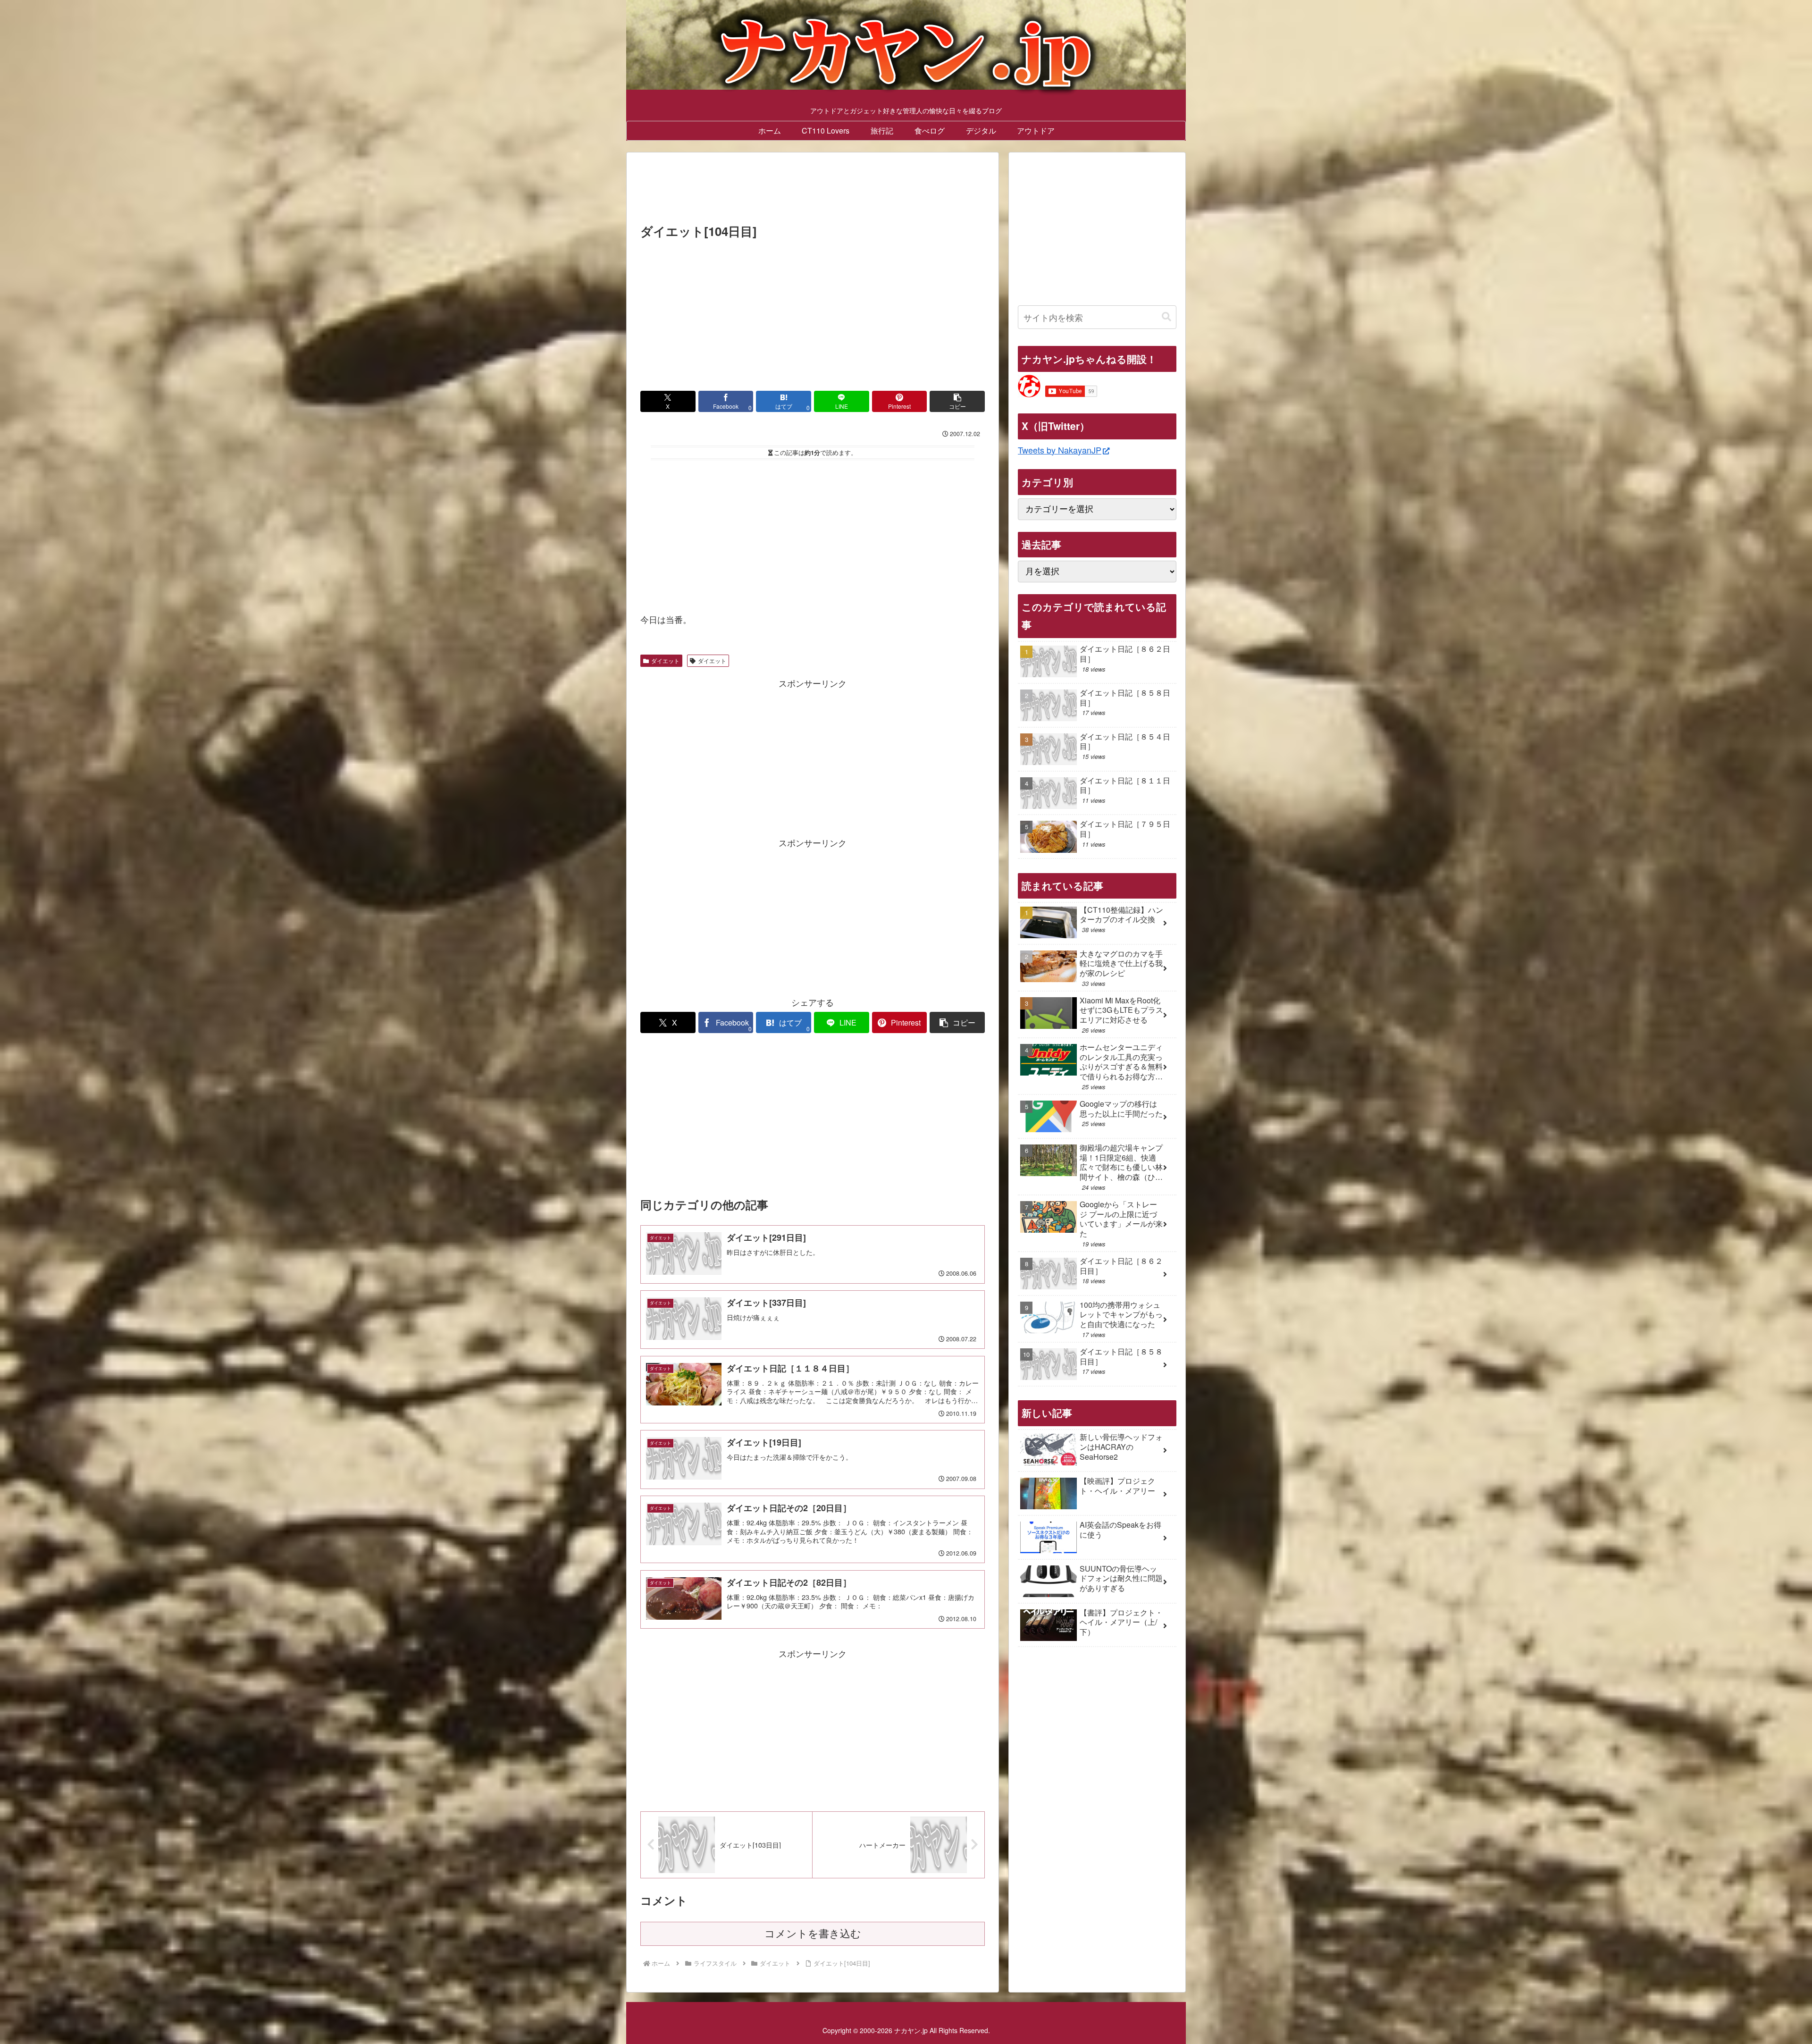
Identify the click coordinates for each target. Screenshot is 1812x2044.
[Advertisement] (813, 191)
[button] (957, 401)
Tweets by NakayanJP (1060, 450)
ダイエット (665, 660)
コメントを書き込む (813, 1934)
